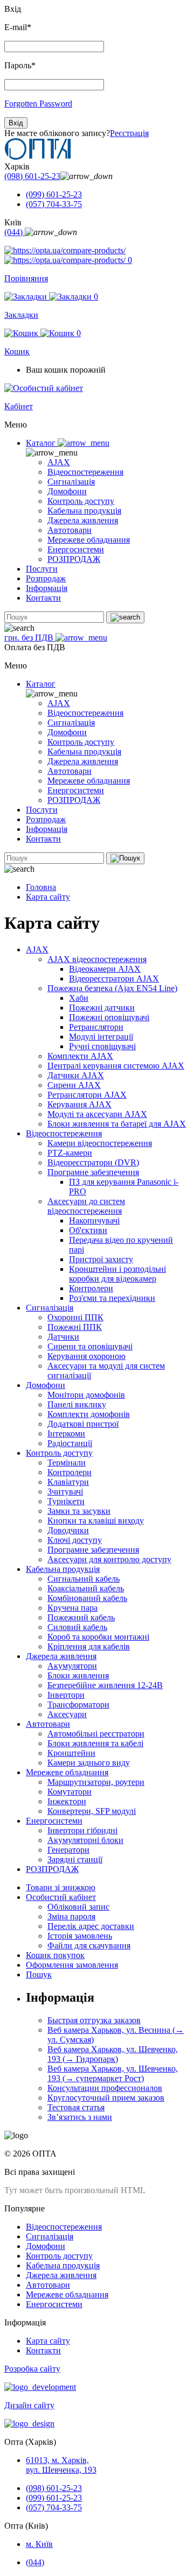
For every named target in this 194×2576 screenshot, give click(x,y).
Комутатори (70, 1792)
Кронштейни (71, 1753)
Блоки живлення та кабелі (95, 1743)
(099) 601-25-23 (54, 194)
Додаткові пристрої (83, 1424)
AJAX (59, 462)
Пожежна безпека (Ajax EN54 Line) (112, 988)
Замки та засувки (79, 1511)
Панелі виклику (77, 1404)
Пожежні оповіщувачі (109, 1017)
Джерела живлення (83, 520)
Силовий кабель (77, 1627)
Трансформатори (78, 1705)
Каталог (42, 443)
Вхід (16, 123)
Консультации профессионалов (105, 2088)
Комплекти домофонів (89, 1414)
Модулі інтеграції (101, 1037)
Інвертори (66, 1695)
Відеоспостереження (85, 472)
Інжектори (67, 1801)
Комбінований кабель (87, 1598)
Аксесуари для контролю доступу (109, 1559)
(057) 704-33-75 (54, 204)
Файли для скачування (89, 1945)
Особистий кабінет (61, 1897)
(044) (15, 232)
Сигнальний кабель (84, 1579)
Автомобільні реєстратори (96, 1734)
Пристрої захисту (101, 1259)
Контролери (91, 1288)
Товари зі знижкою (61, 1887)
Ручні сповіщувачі (102, 1046)
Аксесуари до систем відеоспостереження (86, 1206)
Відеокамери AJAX (105, 969)
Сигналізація (71, 482)
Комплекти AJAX (80, 1056)
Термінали (67, 1463)
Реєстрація (129, 133)
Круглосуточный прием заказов (106, 2098)
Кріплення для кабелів (89, 1646)
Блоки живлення (78, 1675)
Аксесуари (67, 1714)
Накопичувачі (94, 1221)
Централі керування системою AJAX (116, 1066)
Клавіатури (68, 1482)
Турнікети (66, 1501)
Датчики (63, 1337)
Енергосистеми (76, 549)
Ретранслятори (96, 1027)
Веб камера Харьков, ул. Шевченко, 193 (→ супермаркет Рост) (113, 2073)
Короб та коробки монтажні (98, 1637)
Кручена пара (72, 1608)
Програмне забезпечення (93, 1172)
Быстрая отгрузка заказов (94, 2020)
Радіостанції (70, 1443)
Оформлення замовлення (72, 1965)
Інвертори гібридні (82, 1830)
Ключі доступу (75, 1540)
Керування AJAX (79, 1104)
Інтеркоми (66, 1433)
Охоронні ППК (75, 1317)
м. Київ (39, 2544)
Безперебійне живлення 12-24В (105, 1685)
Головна (41, 887)
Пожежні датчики (102, 1008)
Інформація (47, 588)
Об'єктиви (88, 1230)
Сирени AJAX (74, 1085)
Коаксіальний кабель (86, 1588)
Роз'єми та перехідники (112, 1298)
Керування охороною (86, 1356)
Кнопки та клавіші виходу (96, 1521)
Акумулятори (72, 1666)
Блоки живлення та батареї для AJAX (117, 1124)
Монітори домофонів (86, 1395)
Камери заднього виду (89, 1763)
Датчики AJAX (76, 1075)
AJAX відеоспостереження (97, 959)
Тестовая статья (76, 2107)
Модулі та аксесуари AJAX (97, 1114)
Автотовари (70, 530)
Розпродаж (46, 578)
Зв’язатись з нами (80, 2117)
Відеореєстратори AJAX (114, 979)
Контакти (43, 598)
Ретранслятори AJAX (87, 1095)
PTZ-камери (70, 1153)
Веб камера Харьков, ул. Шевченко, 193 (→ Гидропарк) (113, 2054)
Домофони (67, 491)
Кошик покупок (55, 1955)
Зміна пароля (71, 1916)
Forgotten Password (38, 104)
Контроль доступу (81, 501)
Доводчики (68, 1530)
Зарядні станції (75, 1859)
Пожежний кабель (81, 1617)
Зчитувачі (65, 1492)
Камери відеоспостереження (100, 1143)
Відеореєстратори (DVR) (93, 1162)
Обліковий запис (78, 1907)
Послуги (42, 569)
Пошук (39, 1974)
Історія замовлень (80, 1936)
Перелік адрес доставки (91, 1926)
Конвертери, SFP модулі (92, 1811)
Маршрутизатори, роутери (96, 1782)
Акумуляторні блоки (85, 1840)
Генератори (68, 1850)
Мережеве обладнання (89, 540)
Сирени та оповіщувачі (90, 1346)
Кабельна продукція (84, 511)
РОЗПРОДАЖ (74, 559)
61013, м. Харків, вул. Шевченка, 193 (61, 2465)
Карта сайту (48, 897)
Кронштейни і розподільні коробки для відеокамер (117, 1274)
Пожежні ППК (75, 1327)
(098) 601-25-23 (32, 176)
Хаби (79, 998)
